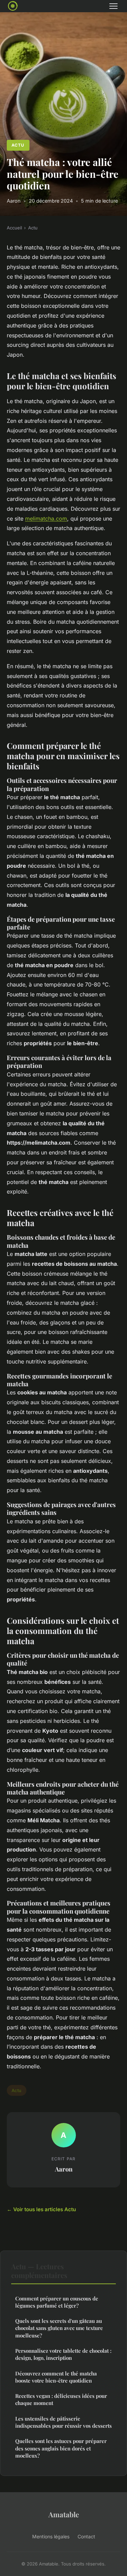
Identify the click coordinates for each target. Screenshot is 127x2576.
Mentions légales (51, 2536)
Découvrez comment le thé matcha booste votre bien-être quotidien (56, 2377)
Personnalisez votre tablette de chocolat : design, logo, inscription (63, 2354)
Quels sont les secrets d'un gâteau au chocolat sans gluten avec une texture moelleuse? (59, 2328)
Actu (18, 145)
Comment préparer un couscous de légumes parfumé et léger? (57, 2302)
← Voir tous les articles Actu (41, 2209)
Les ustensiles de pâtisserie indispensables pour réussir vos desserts (63, 2422)
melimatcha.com (46, 519)
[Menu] (113, 6)
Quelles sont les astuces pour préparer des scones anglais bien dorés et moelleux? (61, 2448)
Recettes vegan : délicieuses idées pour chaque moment (61, 2399)
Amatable (64, 2514)
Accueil (14, 228)
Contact (86, 2536)
